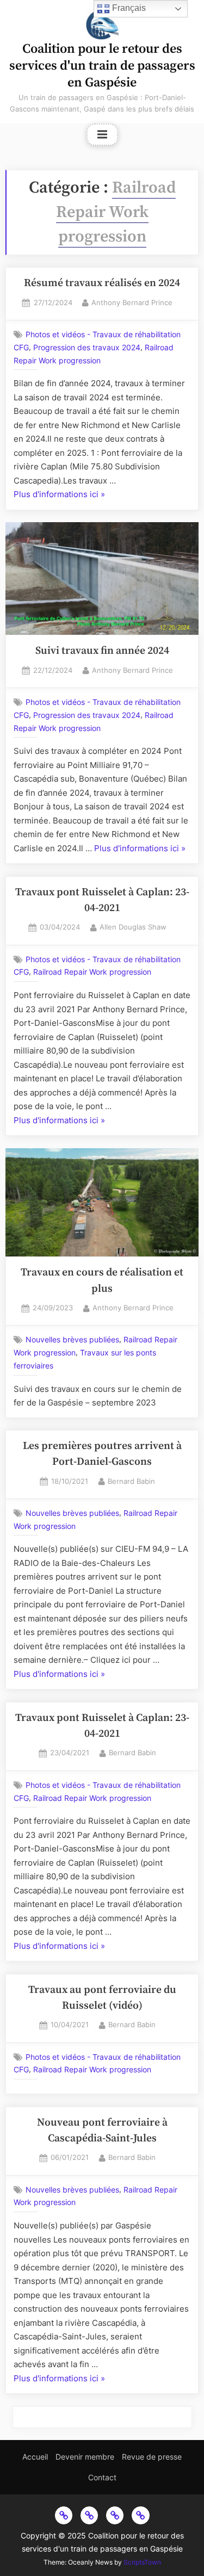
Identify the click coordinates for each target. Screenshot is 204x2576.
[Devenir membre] (89, 2515)
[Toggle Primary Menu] (102, 135)
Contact (102, 2477)
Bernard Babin (131, 1481)
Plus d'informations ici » (59, 493)
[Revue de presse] (115, 2515)
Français (128, 8)
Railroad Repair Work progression (92, 972)
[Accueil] (64, 2515)
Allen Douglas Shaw (133, 926)
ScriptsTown (142, 2562)
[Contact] (140, 2515)
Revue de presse (152, 2457)
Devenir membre (85, 2457)
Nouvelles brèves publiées (72, 1340)
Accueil (35, 2457)
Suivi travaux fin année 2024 (102, 651)
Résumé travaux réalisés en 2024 (102, 283)
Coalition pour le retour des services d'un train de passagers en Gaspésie (102, 66)
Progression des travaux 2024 (87, 348)
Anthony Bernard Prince (132, 302)
